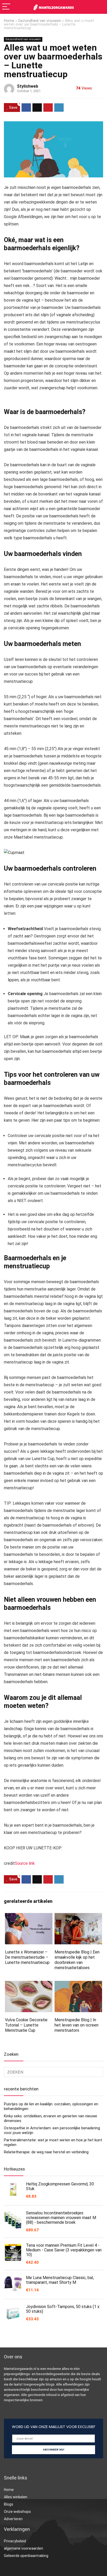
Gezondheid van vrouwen (40, 21)
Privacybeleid (15, 2541)
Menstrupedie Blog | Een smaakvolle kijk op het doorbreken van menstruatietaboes (77, 1960)
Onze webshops (17, 2512)
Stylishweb (28, 86)
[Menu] (6, 7)
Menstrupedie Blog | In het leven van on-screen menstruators (76, 2025)
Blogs (9, 2504)
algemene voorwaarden (24, 2548)
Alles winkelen (16, 2497)
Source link (25, 1863)
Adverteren (13, 2519)
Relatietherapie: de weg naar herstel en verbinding (46, 2152)
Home (9, 21)
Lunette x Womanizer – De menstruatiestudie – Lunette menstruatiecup (27, 1957)
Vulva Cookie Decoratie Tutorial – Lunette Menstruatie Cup (26, 2025)
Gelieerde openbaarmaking (26, 2556)
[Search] (99, 7)
